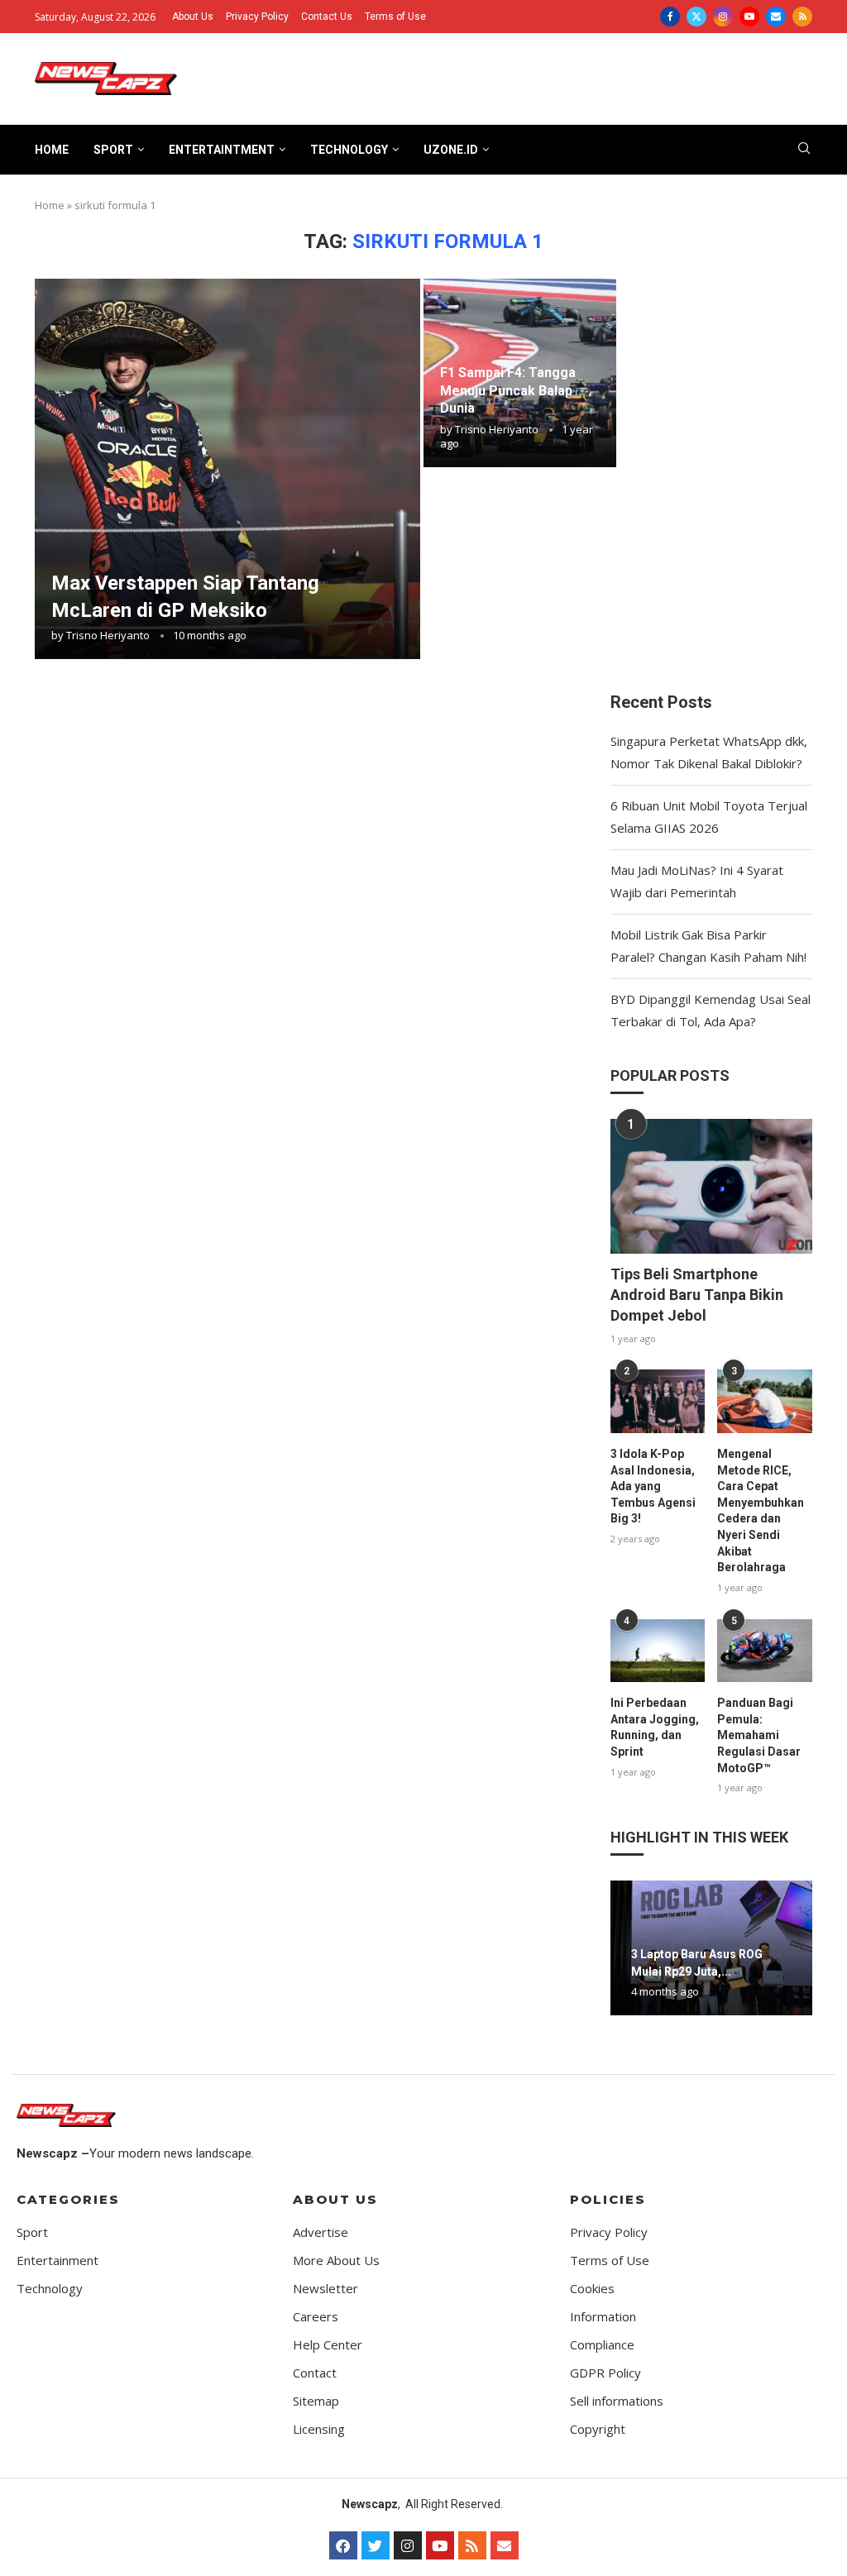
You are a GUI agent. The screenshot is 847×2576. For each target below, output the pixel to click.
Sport (113, 150)
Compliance (602, 2345)
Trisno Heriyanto (108, 635)
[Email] (776, 17)
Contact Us (327, 17)
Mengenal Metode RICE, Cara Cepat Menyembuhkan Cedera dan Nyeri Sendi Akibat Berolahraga (761, 1510)
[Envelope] (505, 2545)
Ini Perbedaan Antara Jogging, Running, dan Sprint (655, 1727)
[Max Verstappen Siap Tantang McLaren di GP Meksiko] (227, 469)
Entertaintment (222, 150)
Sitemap (316, 2401)
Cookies (592, 2289)
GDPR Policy (605, 2373)
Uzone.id (451, 150)
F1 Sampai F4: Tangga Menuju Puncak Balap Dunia (508, 390)
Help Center (328, 2345)
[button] (625, 1948)
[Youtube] (749, 17)
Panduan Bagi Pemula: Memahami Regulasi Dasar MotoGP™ (759, 1735)
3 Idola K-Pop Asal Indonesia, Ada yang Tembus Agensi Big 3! (653, 1486)
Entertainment (57, 2261)
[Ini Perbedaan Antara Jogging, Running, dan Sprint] (658, 1651)
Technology (349, 150)
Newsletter (325, 2289)
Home (52, 150)
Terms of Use (395, 17)
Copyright (598, 2429)
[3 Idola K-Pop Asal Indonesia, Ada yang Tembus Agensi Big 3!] (658, 1401)
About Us (193, 17)
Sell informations (617, 2401)
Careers (316, 2317)
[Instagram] (723, 17)
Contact (315, 2373)
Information (603, 2317)
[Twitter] (696, 17)
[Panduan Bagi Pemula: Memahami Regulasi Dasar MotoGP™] (765, 1651)
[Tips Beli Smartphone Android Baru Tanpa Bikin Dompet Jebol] (711, 1186)
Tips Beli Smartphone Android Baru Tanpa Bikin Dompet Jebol (697, 1295)
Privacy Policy (257, 17)
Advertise (321, 2232)
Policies (608, 2199)
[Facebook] (670, 17)
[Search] (804, 150)
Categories (68, 2199)
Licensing (319, 2429)
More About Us (336, 2261)
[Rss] (802, 17)
